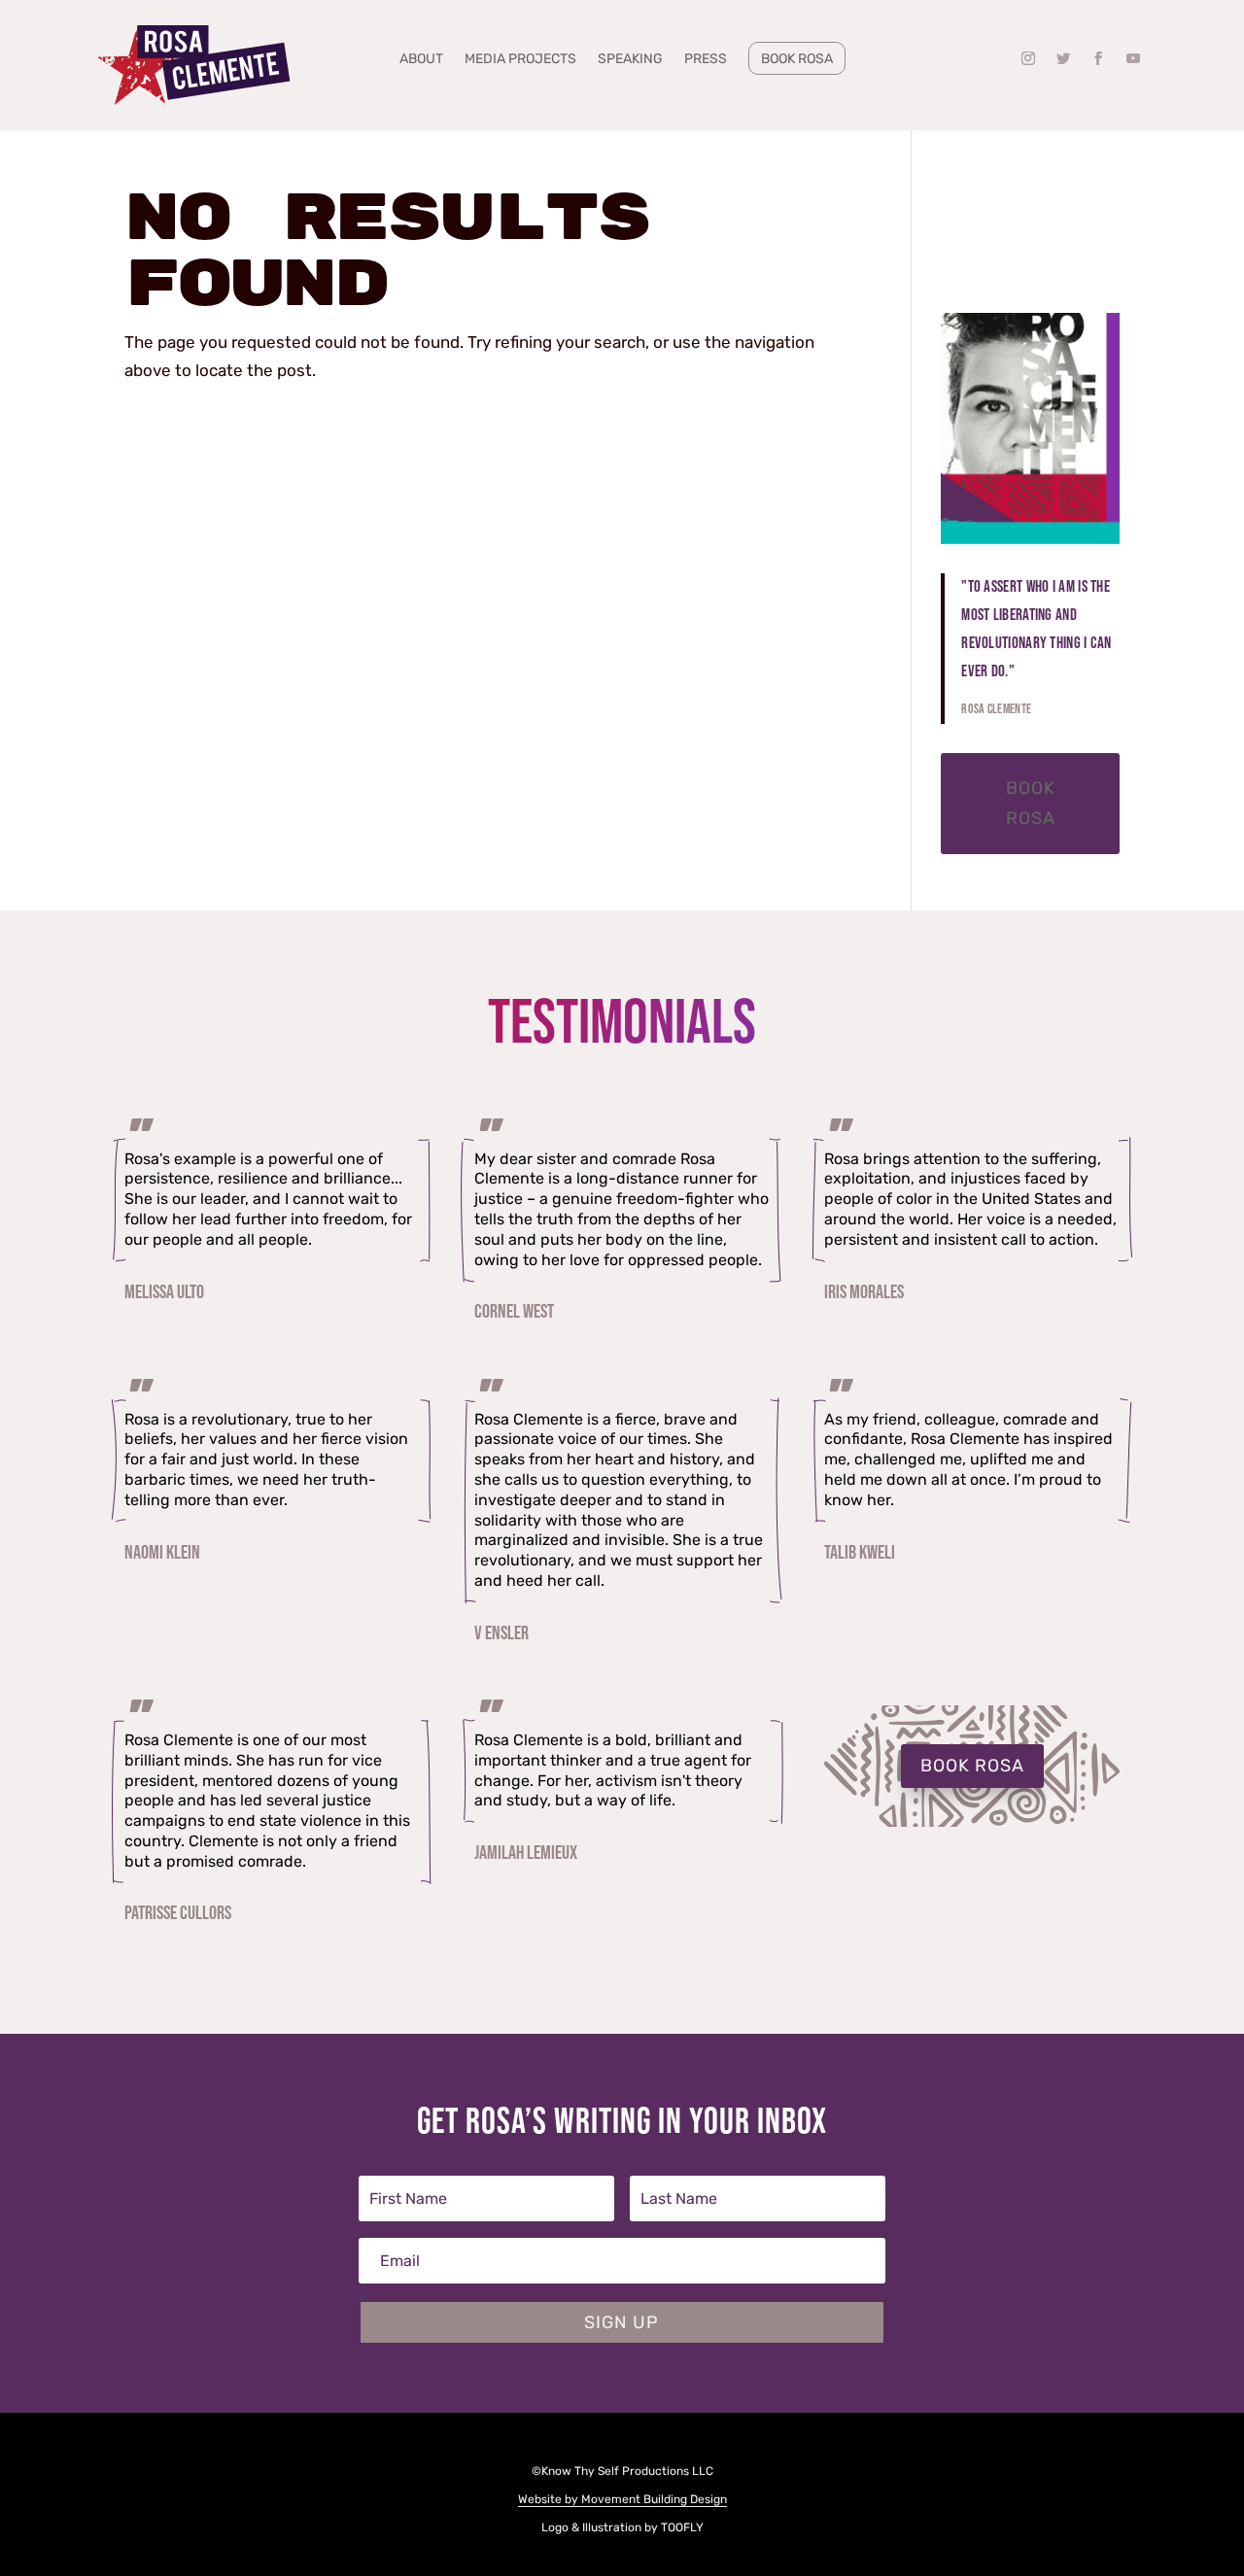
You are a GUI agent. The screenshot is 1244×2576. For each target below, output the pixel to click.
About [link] (421, 60)
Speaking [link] (630, 60)
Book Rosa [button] (1031, 803)
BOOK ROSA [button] (972, 1766)
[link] (194, 66)
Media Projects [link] (520, 60)
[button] (1028, 58)
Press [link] (706, 60)
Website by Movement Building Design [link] (622, 2499)
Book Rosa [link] (797, 59)
